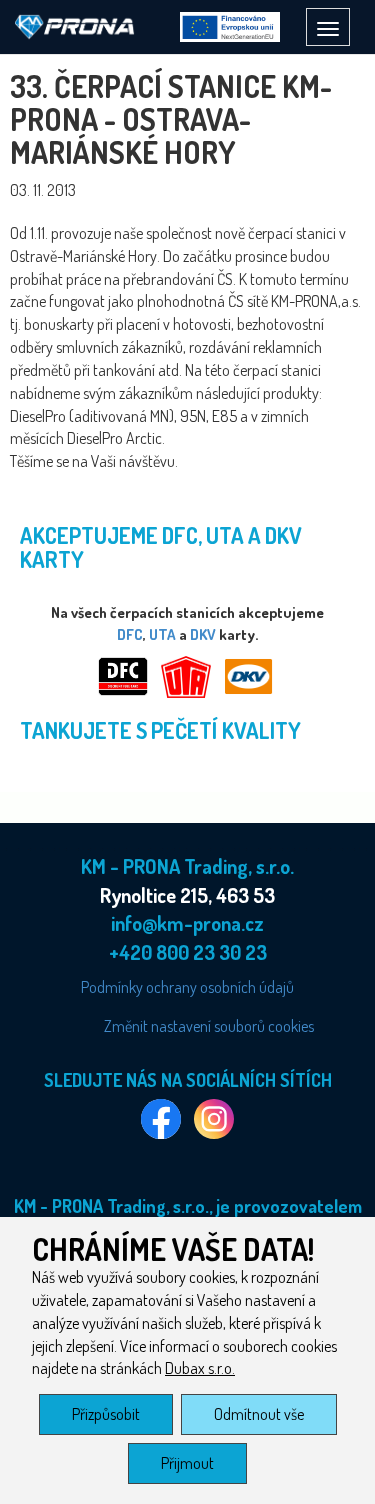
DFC (130, 634)
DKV (203, 634)
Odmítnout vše (259, 1414)
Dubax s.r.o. (200, 1368)
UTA (162, 634)
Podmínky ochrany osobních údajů (187, 987)
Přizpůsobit (106, 1414)
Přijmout (187, 1463)
